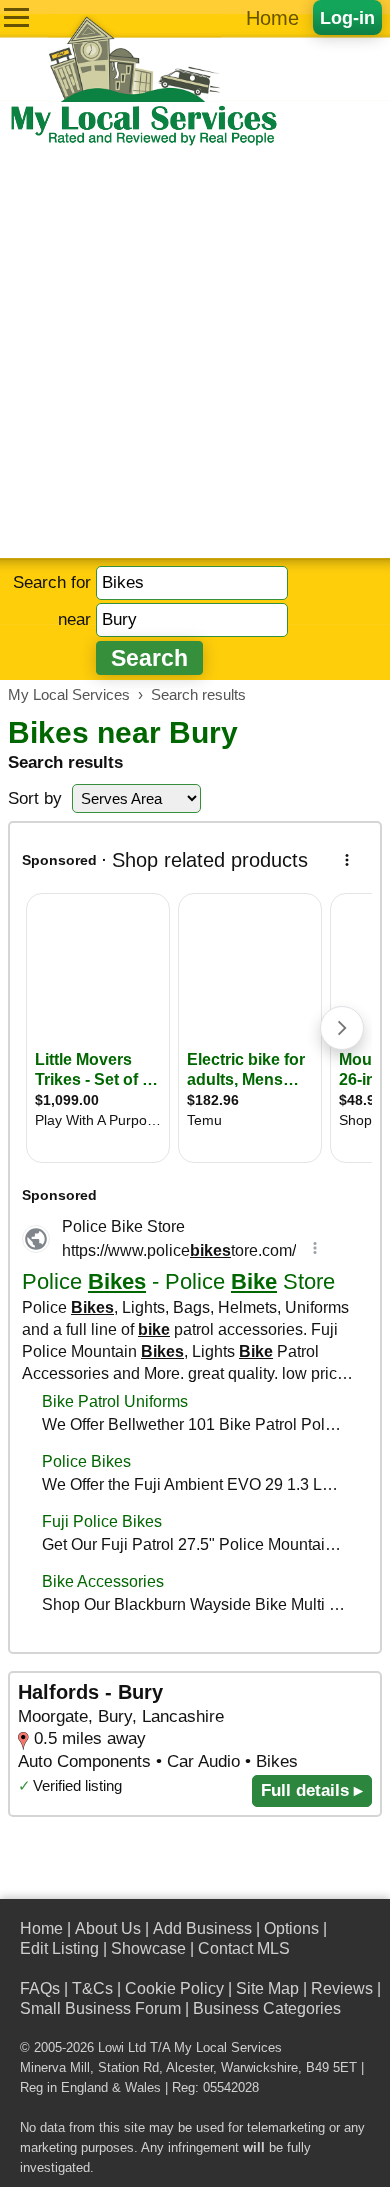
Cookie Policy (174, 1988)
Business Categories (267, 2008)
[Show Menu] (16, 17)
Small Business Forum (100, 2008)
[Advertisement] (195, 353)
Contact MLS (244, 1948)
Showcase (148, 1948)
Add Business (202, 1928)
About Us (108, 1928)
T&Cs (92, 1988)
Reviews (342, 1988)
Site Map (267, 1988)
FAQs (40, 1988)
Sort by (35, 798)
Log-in (347, 17)
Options (291, 1928)
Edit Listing (59, 1948)
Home (272, 18)
